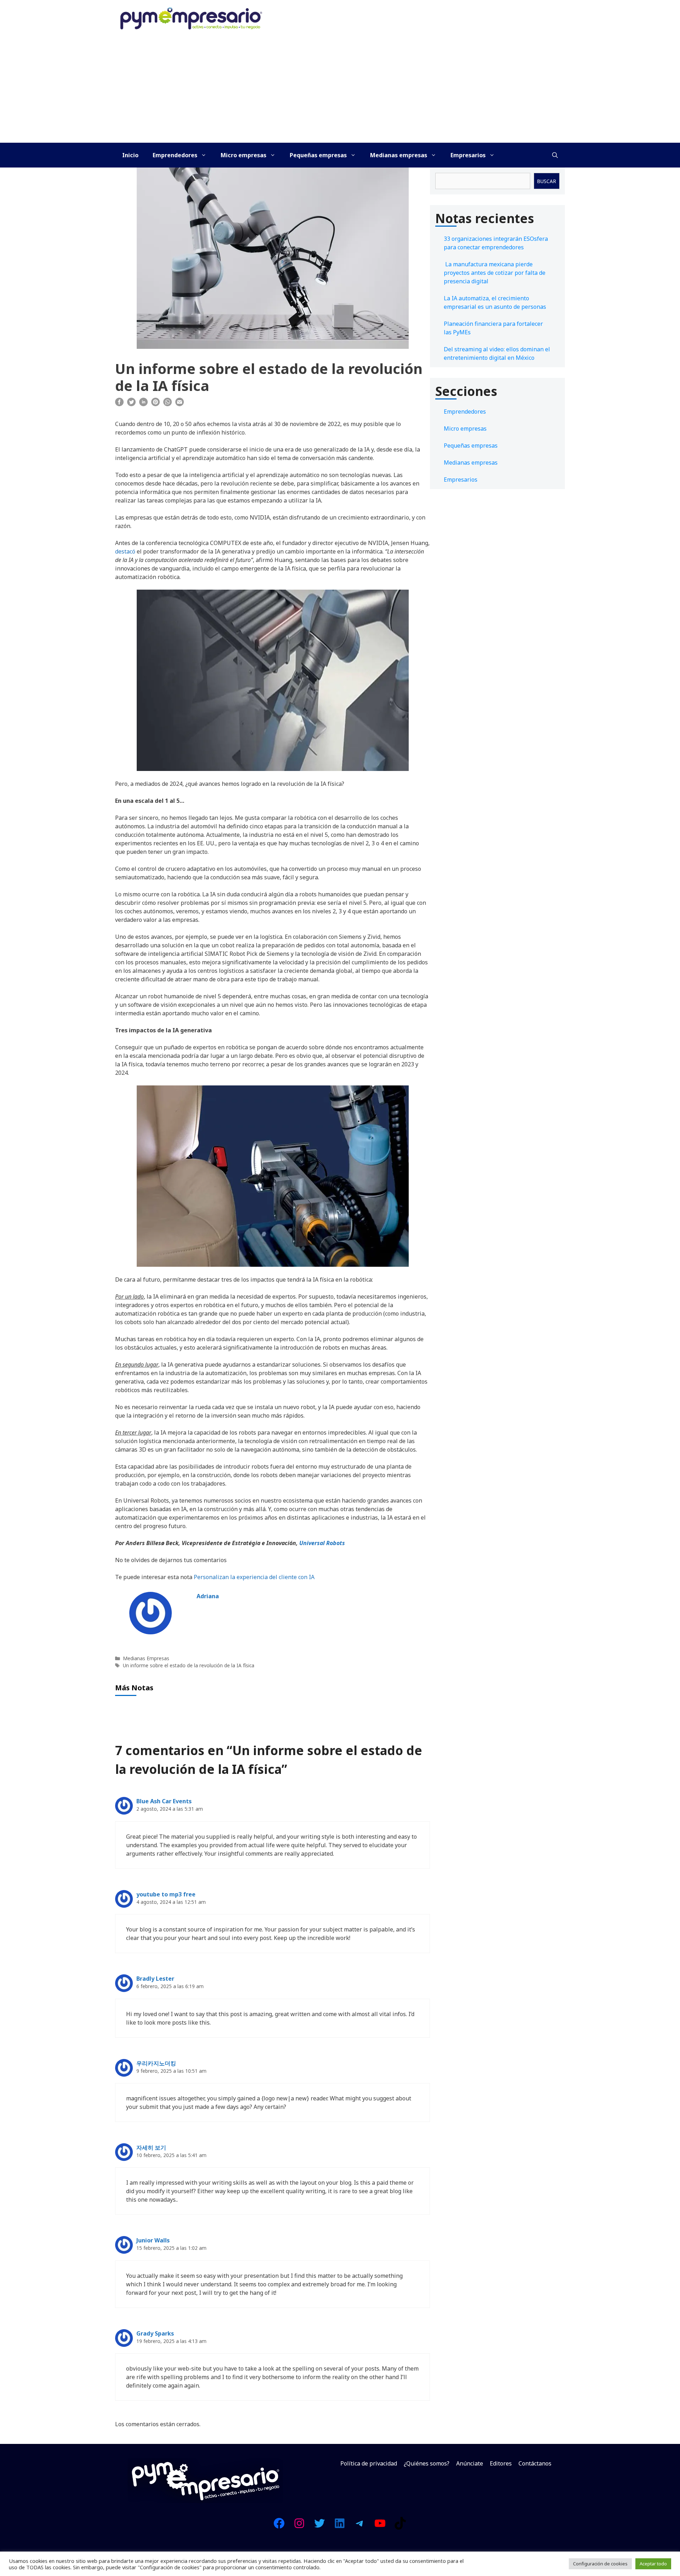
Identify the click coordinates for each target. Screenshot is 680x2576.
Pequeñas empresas (318, 155)
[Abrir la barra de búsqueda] (555, 155)
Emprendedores (175, 155)
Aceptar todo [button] (653, 2564)
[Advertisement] (340, 90)
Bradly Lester (155, 1979)
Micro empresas (243, 155)
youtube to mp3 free (166, 1894)
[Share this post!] (119, 404)
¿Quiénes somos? (427, 2463)
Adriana (208, 1596)
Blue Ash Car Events (164, 1801)
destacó (125, 551)
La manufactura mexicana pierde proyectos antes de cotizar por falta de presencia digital (495, 273)
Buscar (546, 181)
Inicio (130, 155)
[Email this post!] (180, 404)
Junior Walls (153, 2240)
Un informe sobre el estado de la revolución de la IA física (189, 1665)
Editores (501, 2463)
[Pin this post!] (155, 404)
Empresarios (468, 155)
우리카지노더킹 (156, 2063)
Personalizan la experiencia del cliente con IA (254, 1577)
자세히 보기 (151, 2147)
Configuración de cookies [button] (600, 2564)
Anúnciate (470, 2463)
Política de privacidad (369, 2463)
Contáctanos (535, 2463)
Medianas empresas (399, 155)
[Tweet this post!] (131, 404)
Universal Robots (322, 1543)
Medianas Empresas (146, 1658)
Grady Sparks (155, 2333)
